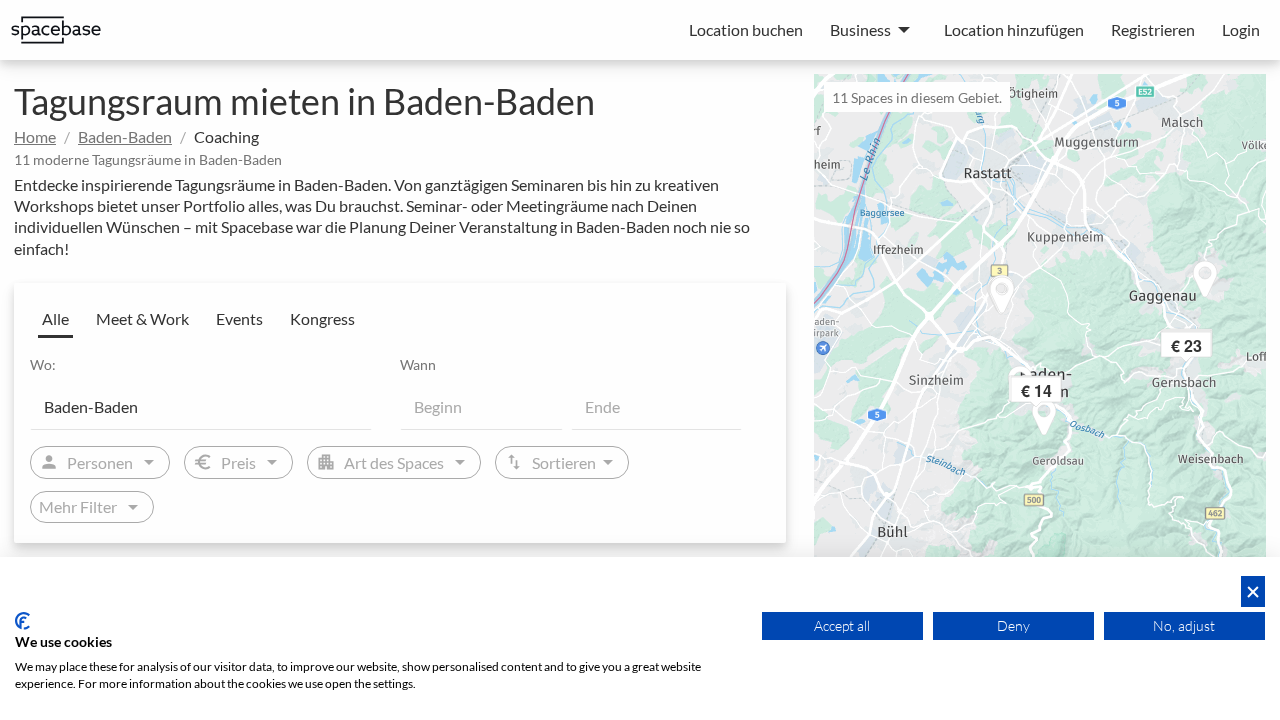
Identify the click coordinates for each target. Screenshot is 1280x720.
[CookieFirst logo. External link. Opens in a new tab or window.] (22, 621)
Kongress (322, 318)
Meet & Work (142, 318)
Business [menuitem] (860, 29)
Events (239, 318)
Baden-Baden (125, 136)
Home (35, 136)
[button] (1063, 394)
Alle (55, 318)
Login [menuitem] (1241, 29)
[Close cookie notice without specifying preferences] (1253, 591)
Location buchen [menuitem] (746, 29)
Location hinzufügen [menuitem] (1014, 29)
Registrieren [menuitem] (1153, 29)
